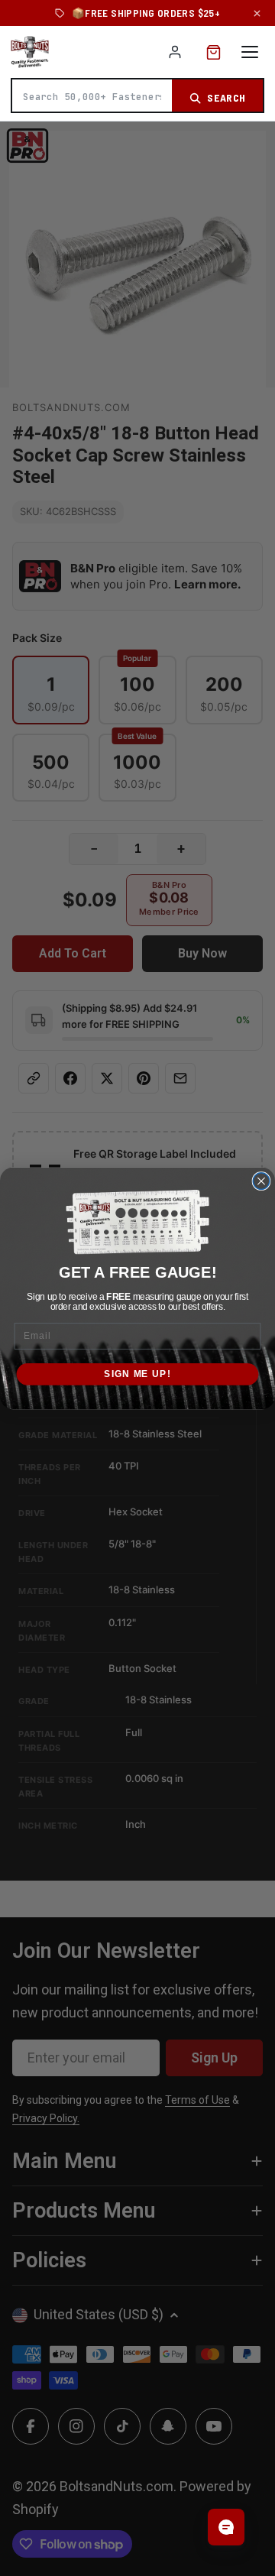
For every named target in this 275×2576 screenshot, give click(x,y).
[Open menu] (250, 52)
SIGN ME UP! (137, 1373)
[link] (137, 1222)
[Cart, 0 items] (214, 52)
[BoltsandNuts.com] (30, 52)
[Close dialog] (261, 1181)
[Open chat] (226, 2527)
